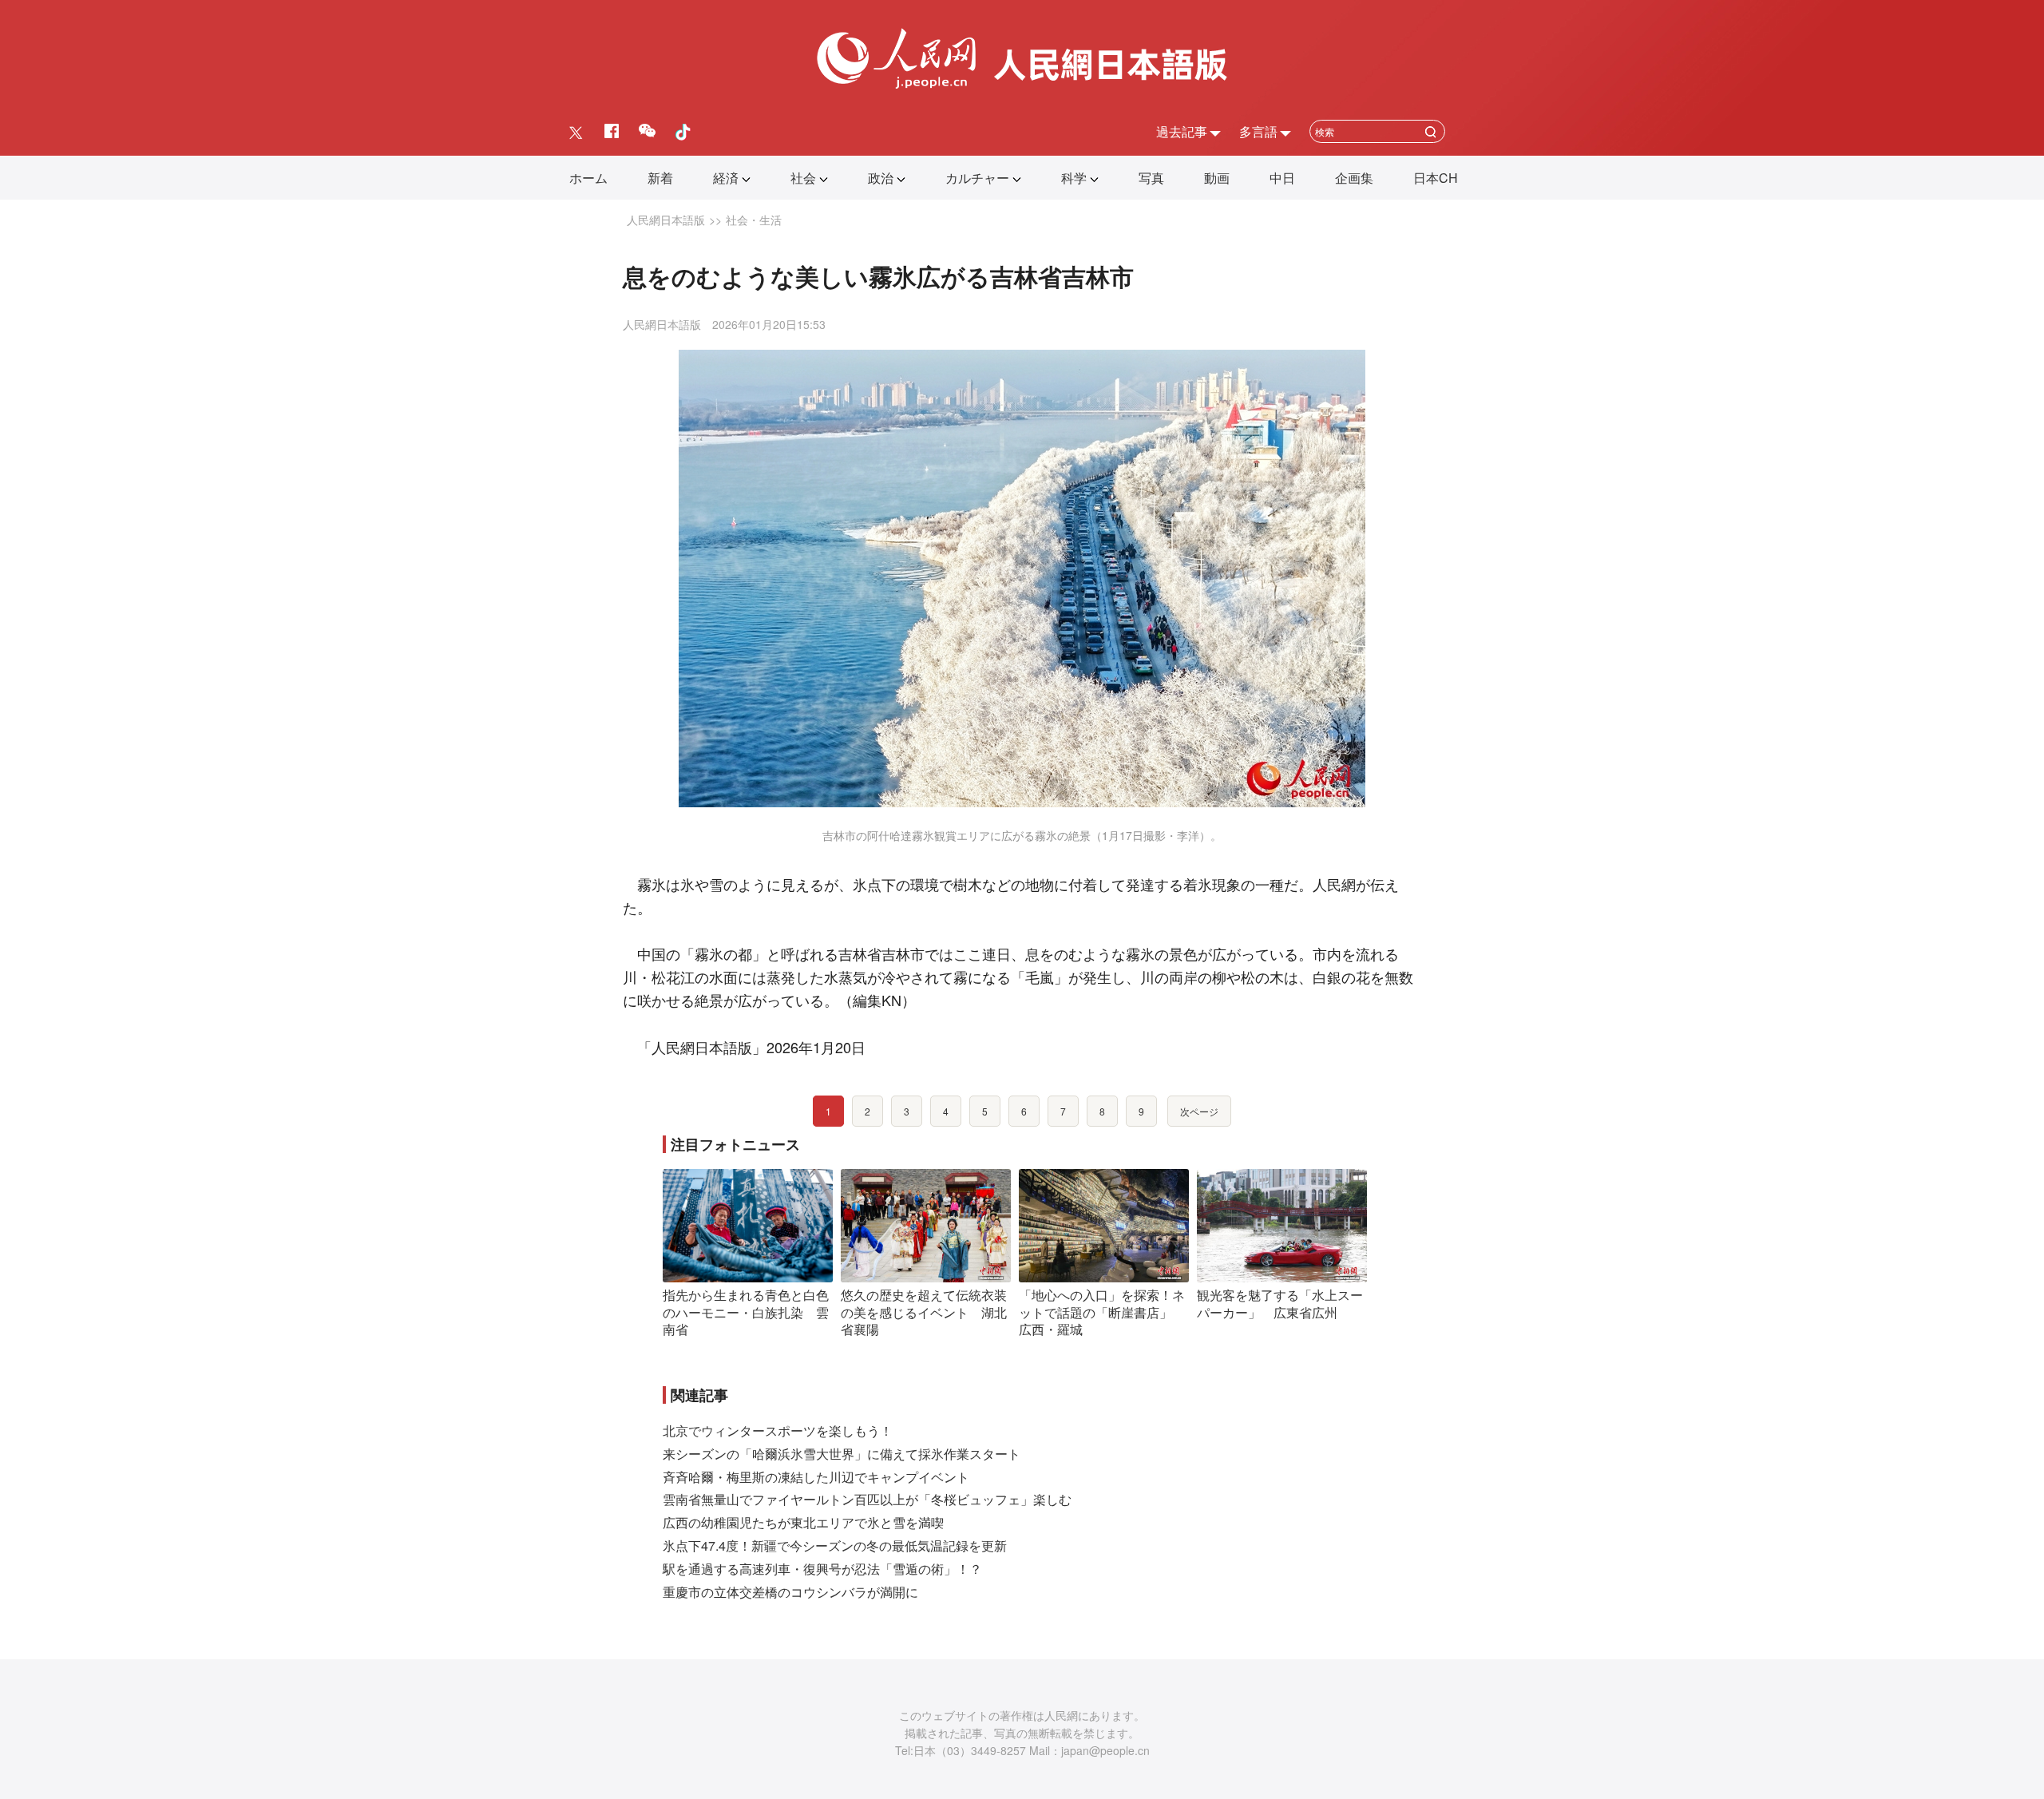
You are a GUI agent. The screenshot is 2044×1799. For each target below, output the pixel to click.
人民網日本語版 (666, 220)
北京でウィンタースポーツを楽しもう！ (778, 1430)
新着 (660, 178)
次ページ (1199, 1111)
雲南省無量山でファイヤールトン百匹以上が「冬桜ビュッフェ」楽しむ (867, 1499)
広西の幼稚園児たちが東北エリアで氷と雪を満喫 (803, 1522)
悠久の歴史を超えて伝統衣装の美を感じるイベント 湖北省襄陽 (924, 1312)
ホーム (588, 178)
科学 (1074, 178)
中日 (1282, 178)
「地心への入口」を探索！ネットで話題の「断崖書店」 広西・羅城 (1102, 1312)
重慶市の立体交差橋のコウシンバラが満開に (790, 1592)
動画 (1217, 178)
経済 (726, 178)
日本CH (1436, 178)
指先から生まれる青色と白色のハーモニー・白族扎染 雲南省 (746, 1312)
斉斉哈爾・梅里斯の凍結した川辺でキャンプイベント (816, 1477)
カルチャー (977, 178)
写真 (1151, 178)
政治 (881, 178)
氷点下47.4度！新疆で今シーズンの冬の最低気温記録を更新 (835, 1545)
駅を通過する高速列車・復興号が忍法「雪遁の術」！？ (822, 1569)
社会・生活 (754, 220)
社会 (803, 178)
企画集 (1354, 178)
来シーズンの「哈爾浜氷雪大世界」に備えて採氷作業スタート (842, 1454)
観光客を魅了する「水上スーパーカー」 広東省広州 (1280, 1304)
